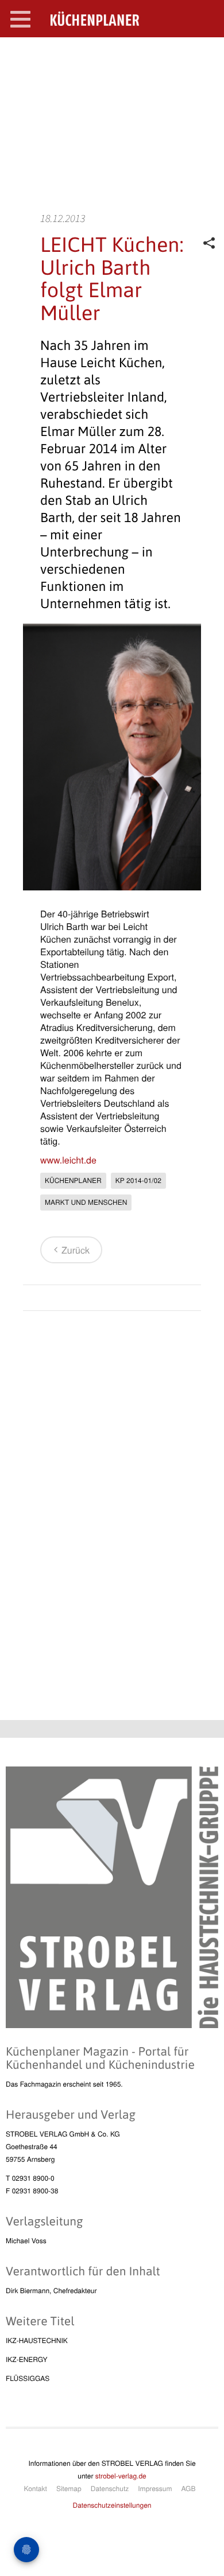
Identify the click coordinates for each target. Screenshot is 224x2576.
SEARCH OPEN (206, 55)
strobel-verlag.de (121, 2476)
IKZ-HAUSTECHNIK (37, 2340)
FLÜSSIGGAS (28, 2378)
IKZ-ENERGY (26, 2359)
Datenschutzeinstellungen (112, 2505)
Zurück (76, 1250)
